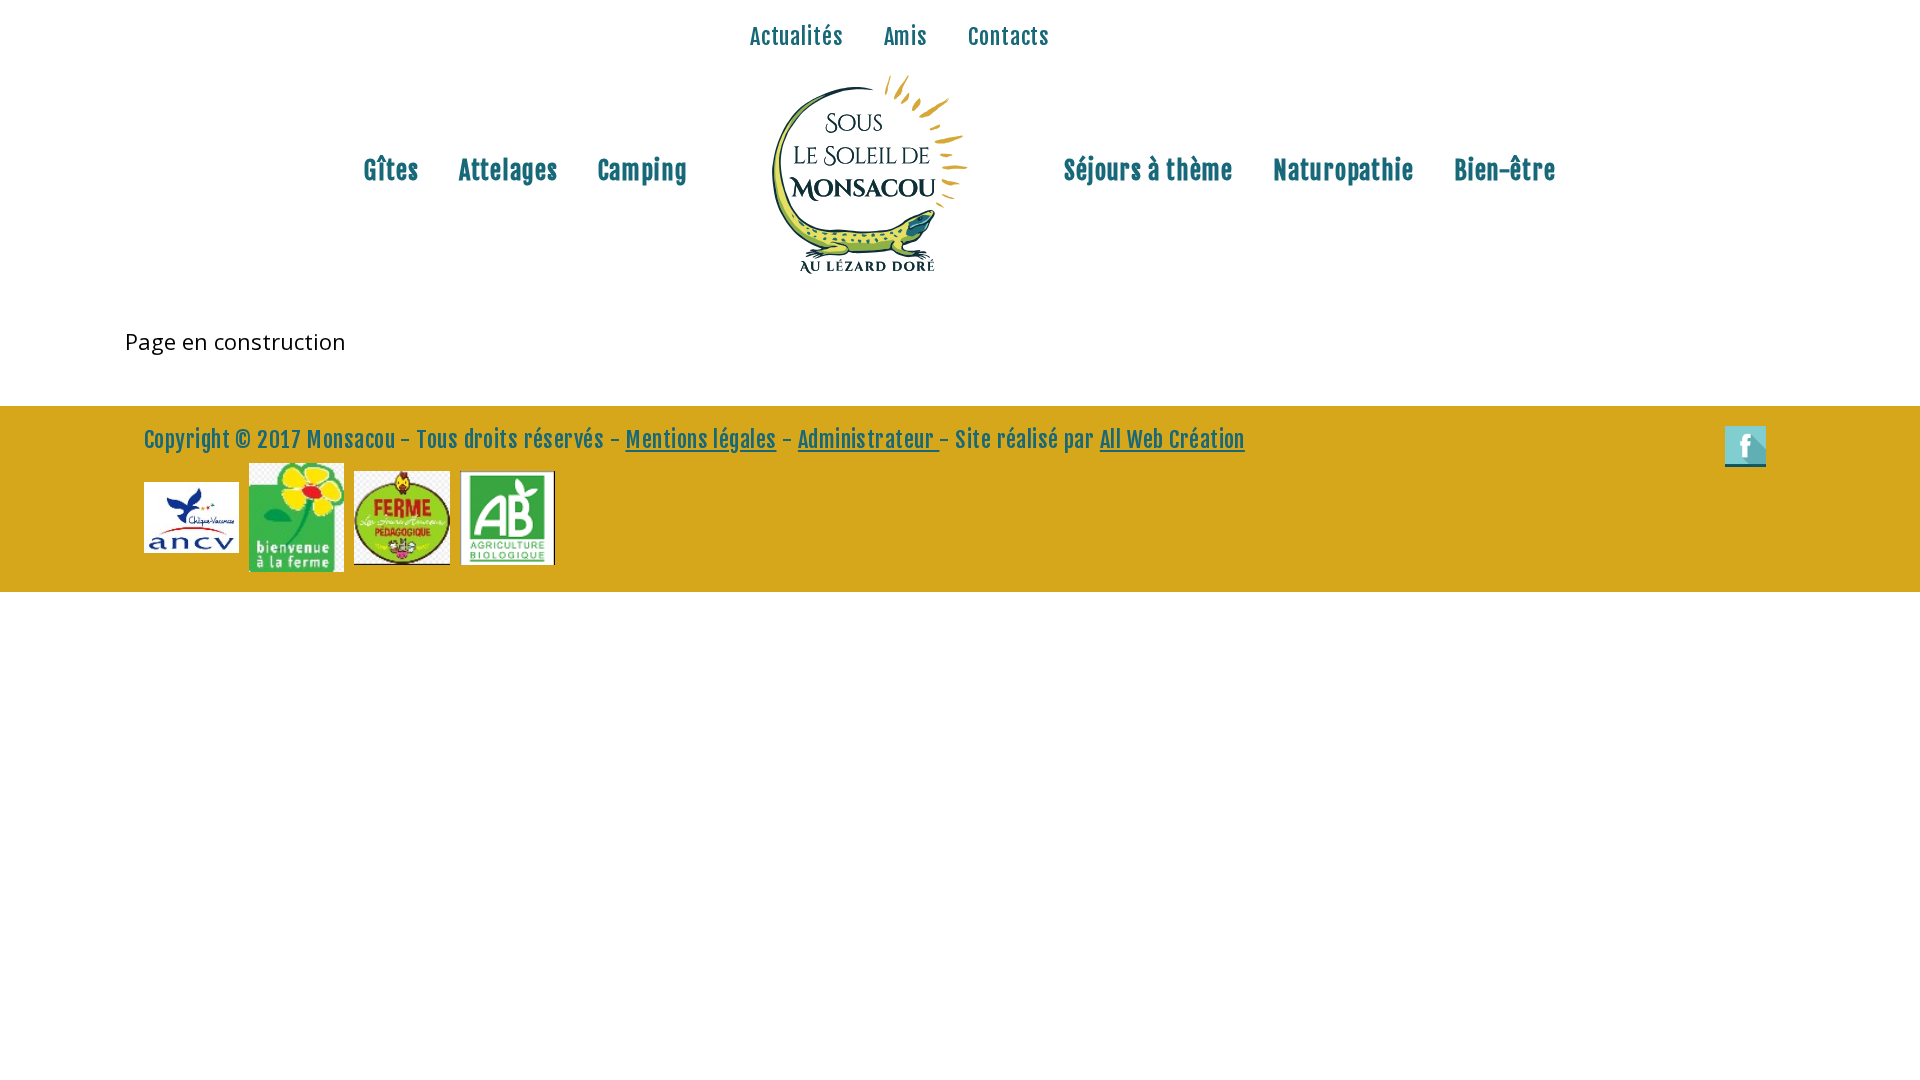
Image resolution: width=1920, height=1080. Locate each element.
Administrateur (869, 439)
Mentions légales (700, 439)
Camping (643, 171)
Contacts (1009, 36)
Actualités (797, 36)
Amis (906, 36)
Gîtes (391, 171)
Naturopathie (1343, 171)
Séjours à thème (1148, 171)
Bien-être (1505, 171)
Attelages (508, 171)
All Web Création (1172, 439)
